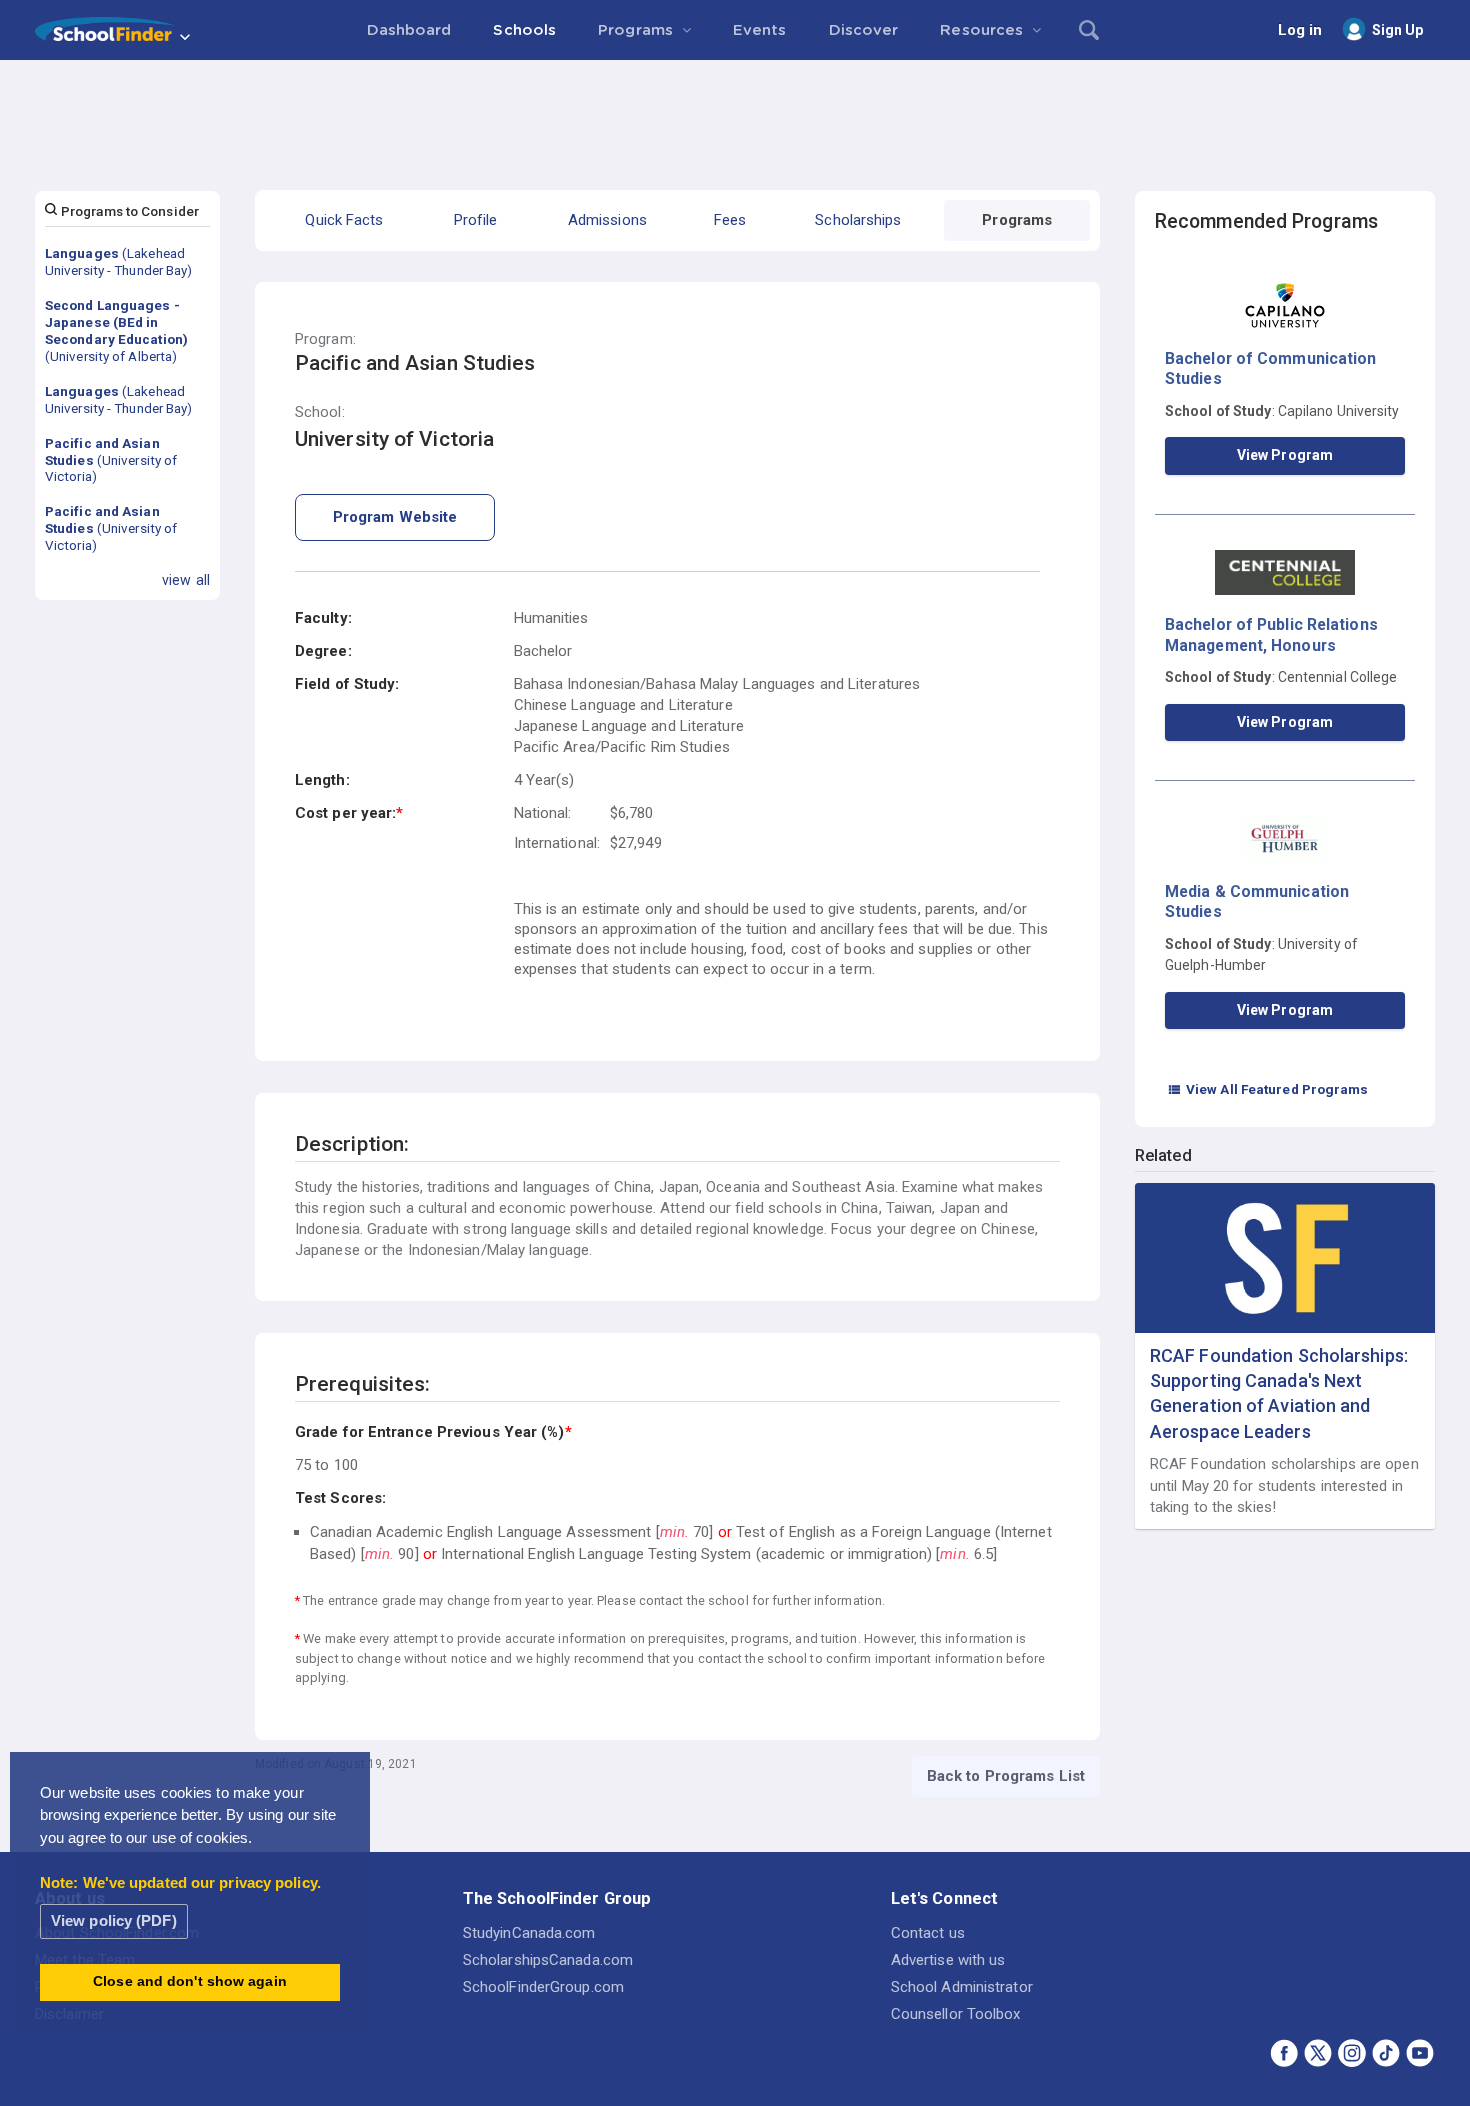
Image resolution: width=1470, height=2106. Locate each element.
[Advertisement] (735, 115)
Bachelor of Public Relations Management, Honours (1271, 634)
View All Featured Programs (1268, 1089)
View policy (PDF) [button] (114, 1920)
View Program (1285, 455)
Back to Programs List (1006, 1776)
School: (320, 412)
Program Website (395, 517)
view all (186, 580)
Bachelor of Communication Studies (1271, 368)
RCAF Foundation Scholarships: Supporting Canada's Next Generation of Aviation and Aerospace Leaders (1279, 1393)
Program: (325, 339)
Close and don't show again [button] (190, 1981)
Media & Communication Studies (1257, 901)
